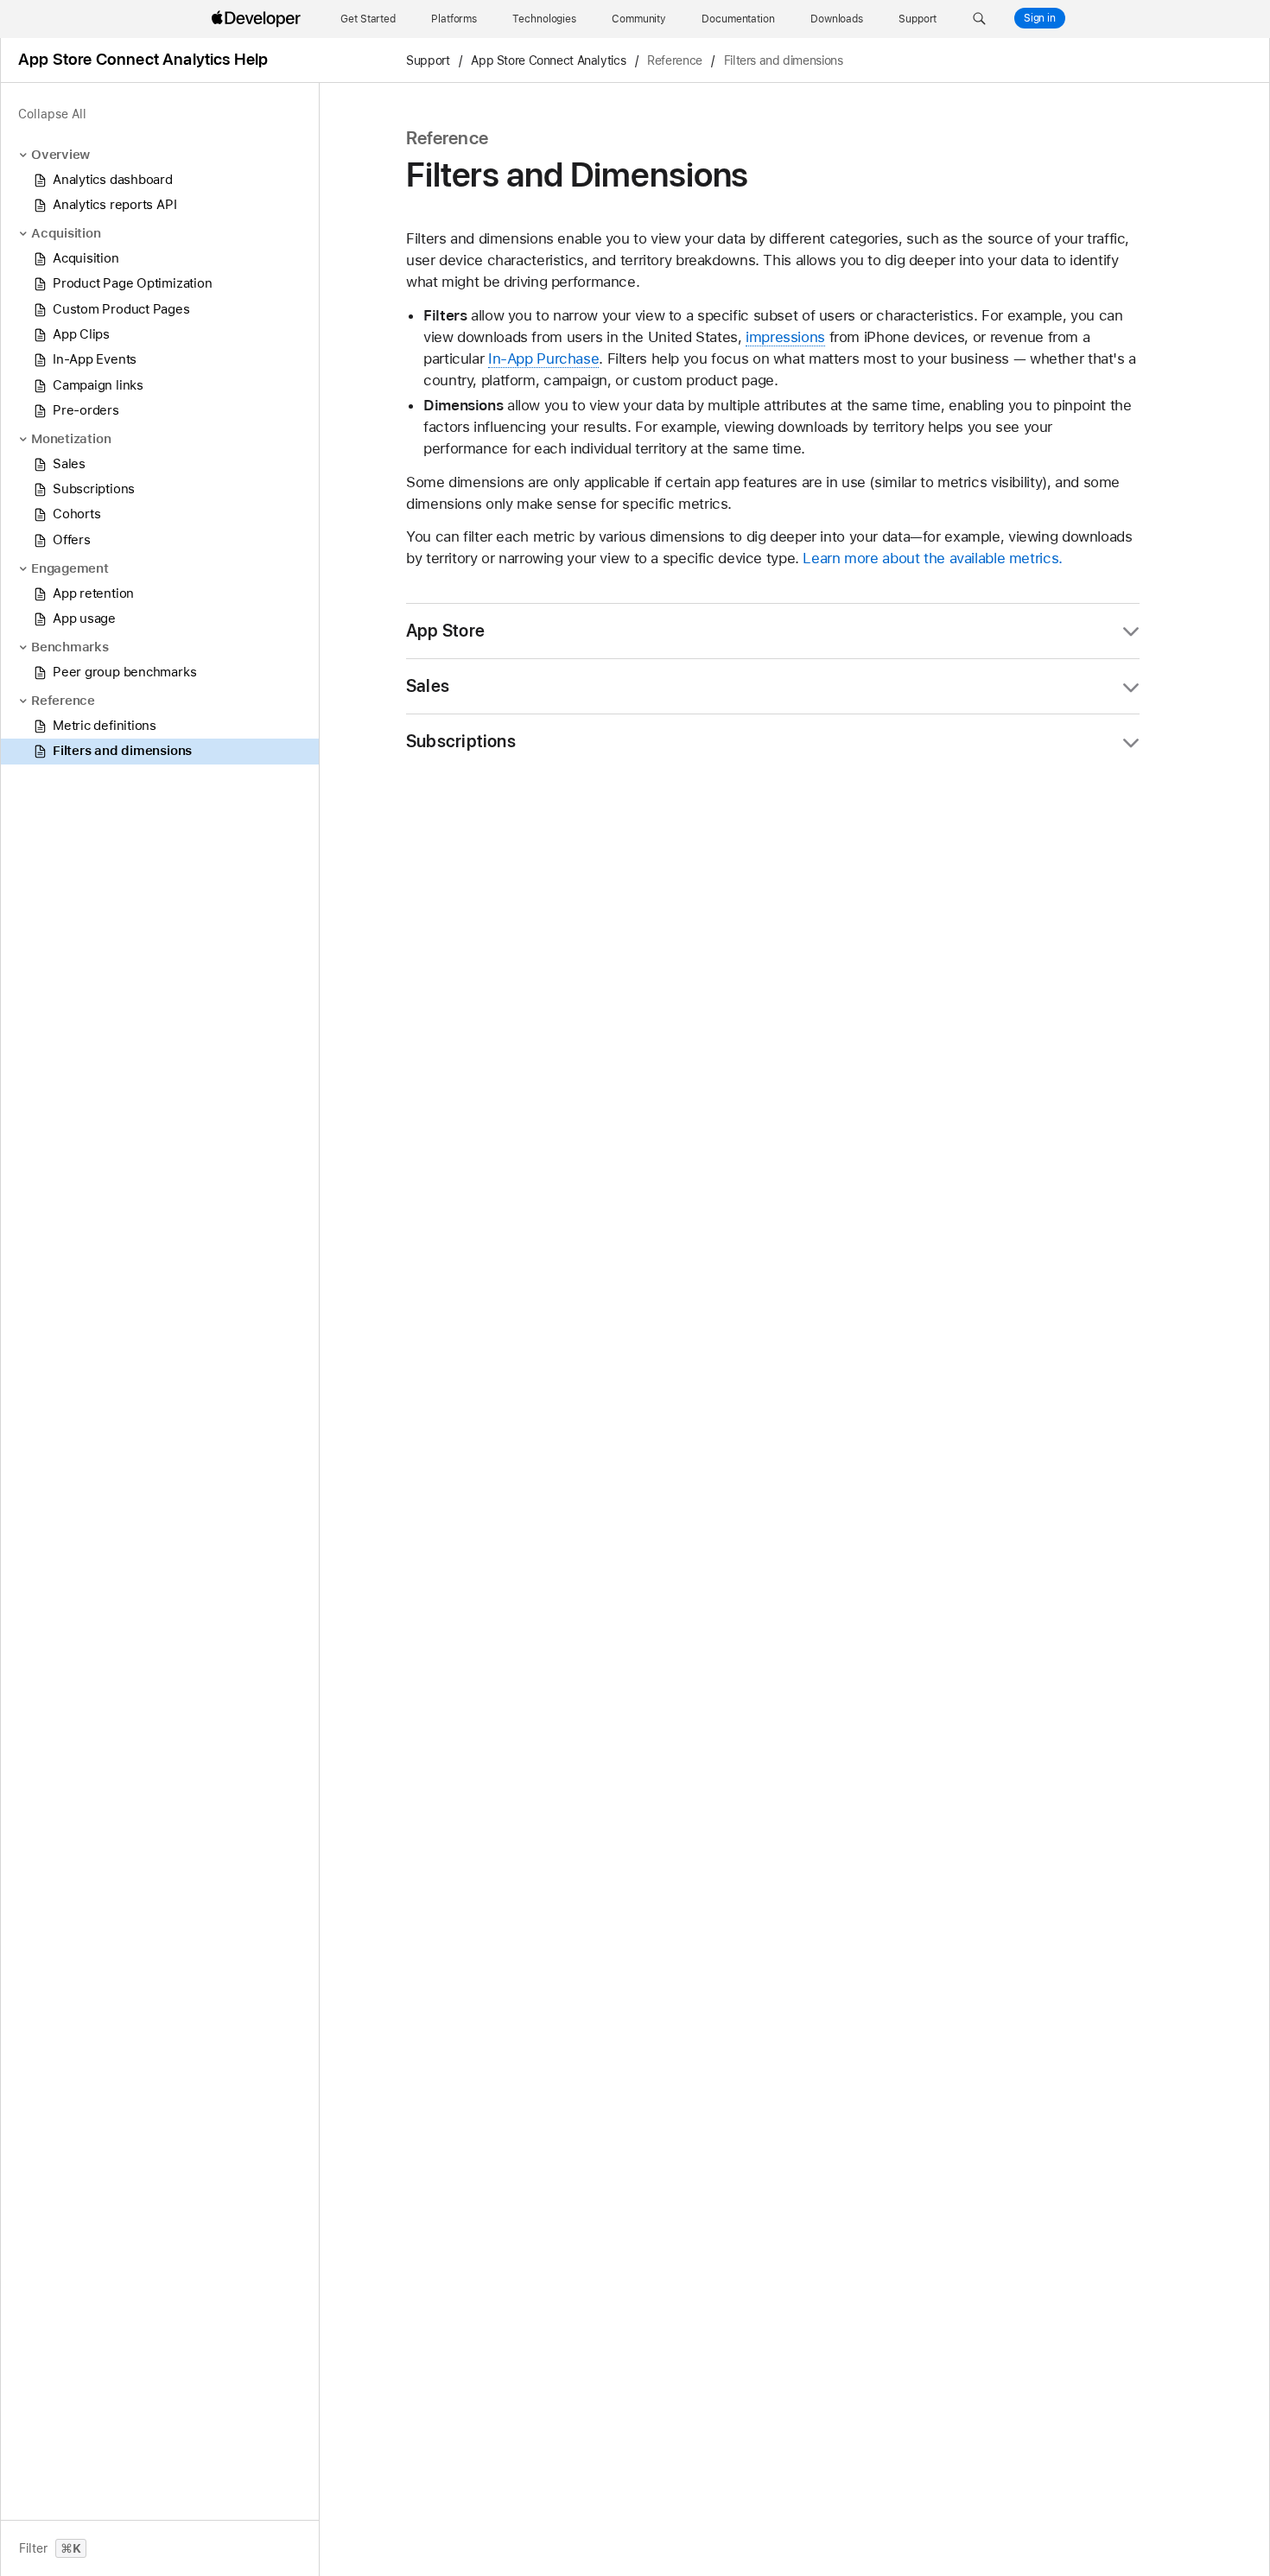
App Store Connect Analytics (548, 60)
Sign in (1040, 18)
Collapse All (52, 114)
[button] (979, 19)
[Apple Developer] (258, 19)
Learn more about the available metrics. (932, 558)
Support (428, 60)
